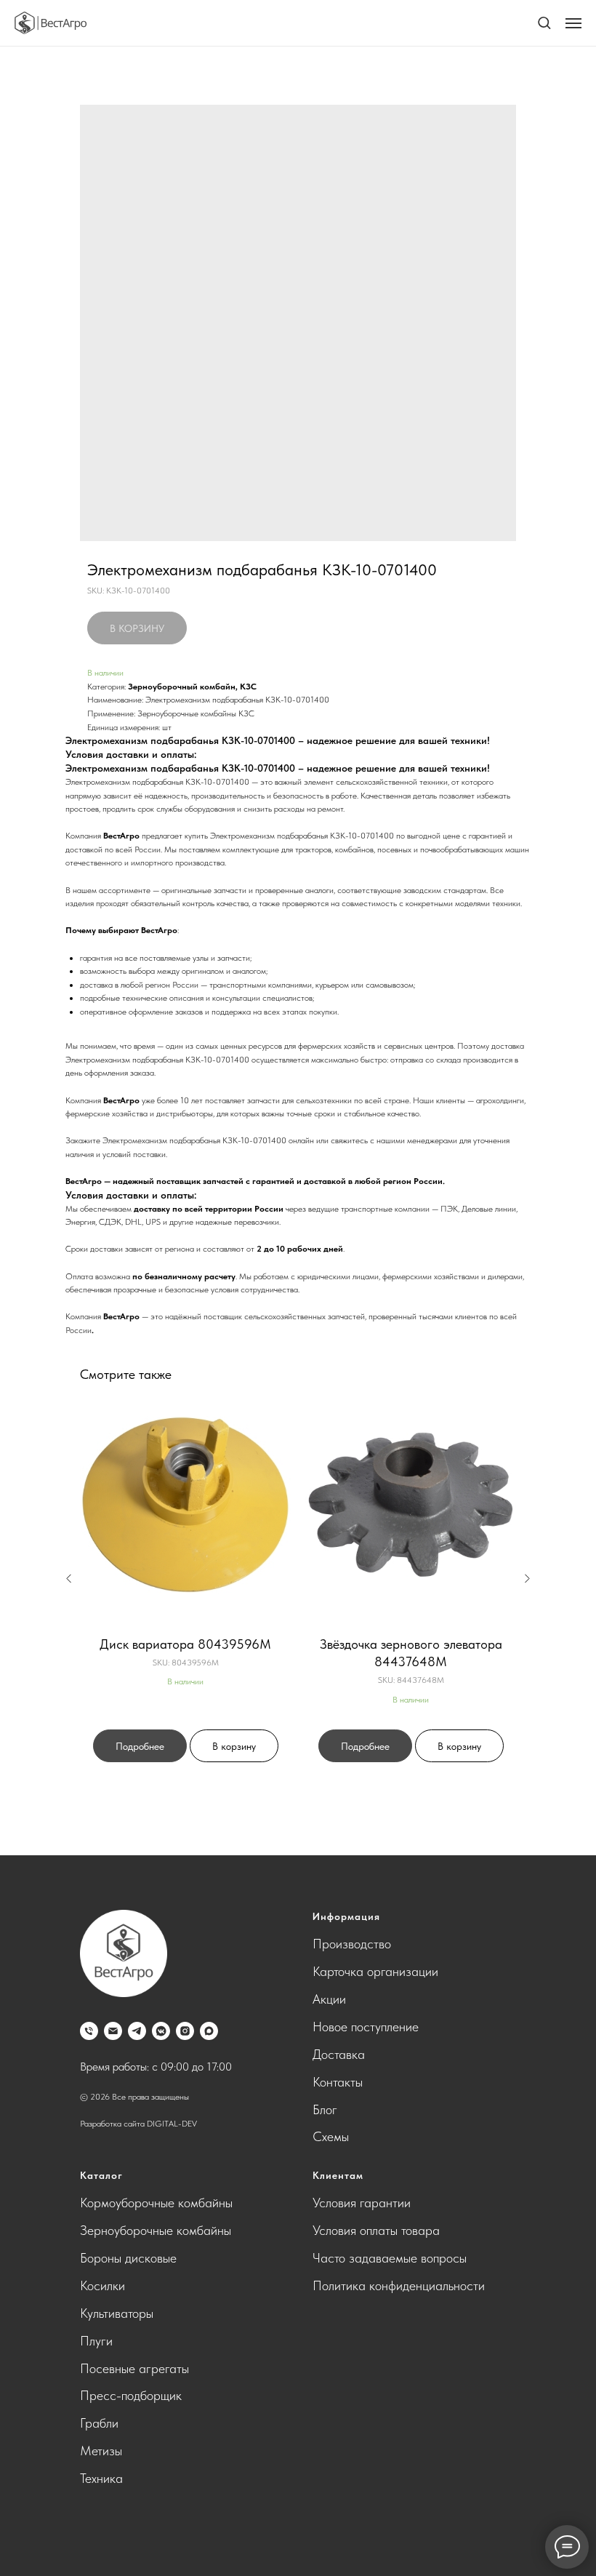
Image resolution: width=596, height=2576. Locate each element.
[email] (113, 2031)
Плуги (96, 2341)
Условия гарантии (362, 2203)
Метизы (101, 2451)
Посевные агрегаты (134, 2368)
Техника (101, 2478)
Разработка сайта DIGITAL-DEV (138, 2124)
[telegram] (137, 2031)
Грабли (99, 2423)
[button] (544, 22)
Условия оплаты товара (376, 2230)
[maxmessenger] (209, 2031)
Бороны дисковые (128, 2258)
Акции (329, 1999)
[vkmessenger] (161, 2031)
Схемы (331, 2136)
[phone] (89, 2031)
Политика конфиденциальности (399, 2285)
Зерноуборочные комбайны (156, 2230)
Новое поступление (366, 2027)
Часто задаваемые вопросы (390, 2258)
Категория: (106, 687)
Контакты (338, 2082)
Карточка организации (375, 1971)
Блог (325, 2109)
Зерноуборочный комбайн (182, 687)
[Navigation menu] (573, 23)
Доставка (339, 2054)
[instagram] (185, 2031)
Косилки (102, 2285)
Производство (352, 1944)
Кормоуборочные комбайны (156, 2203)
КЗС (248, 687)
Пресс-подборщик (131, 2395)
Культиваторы (117, 2313)
